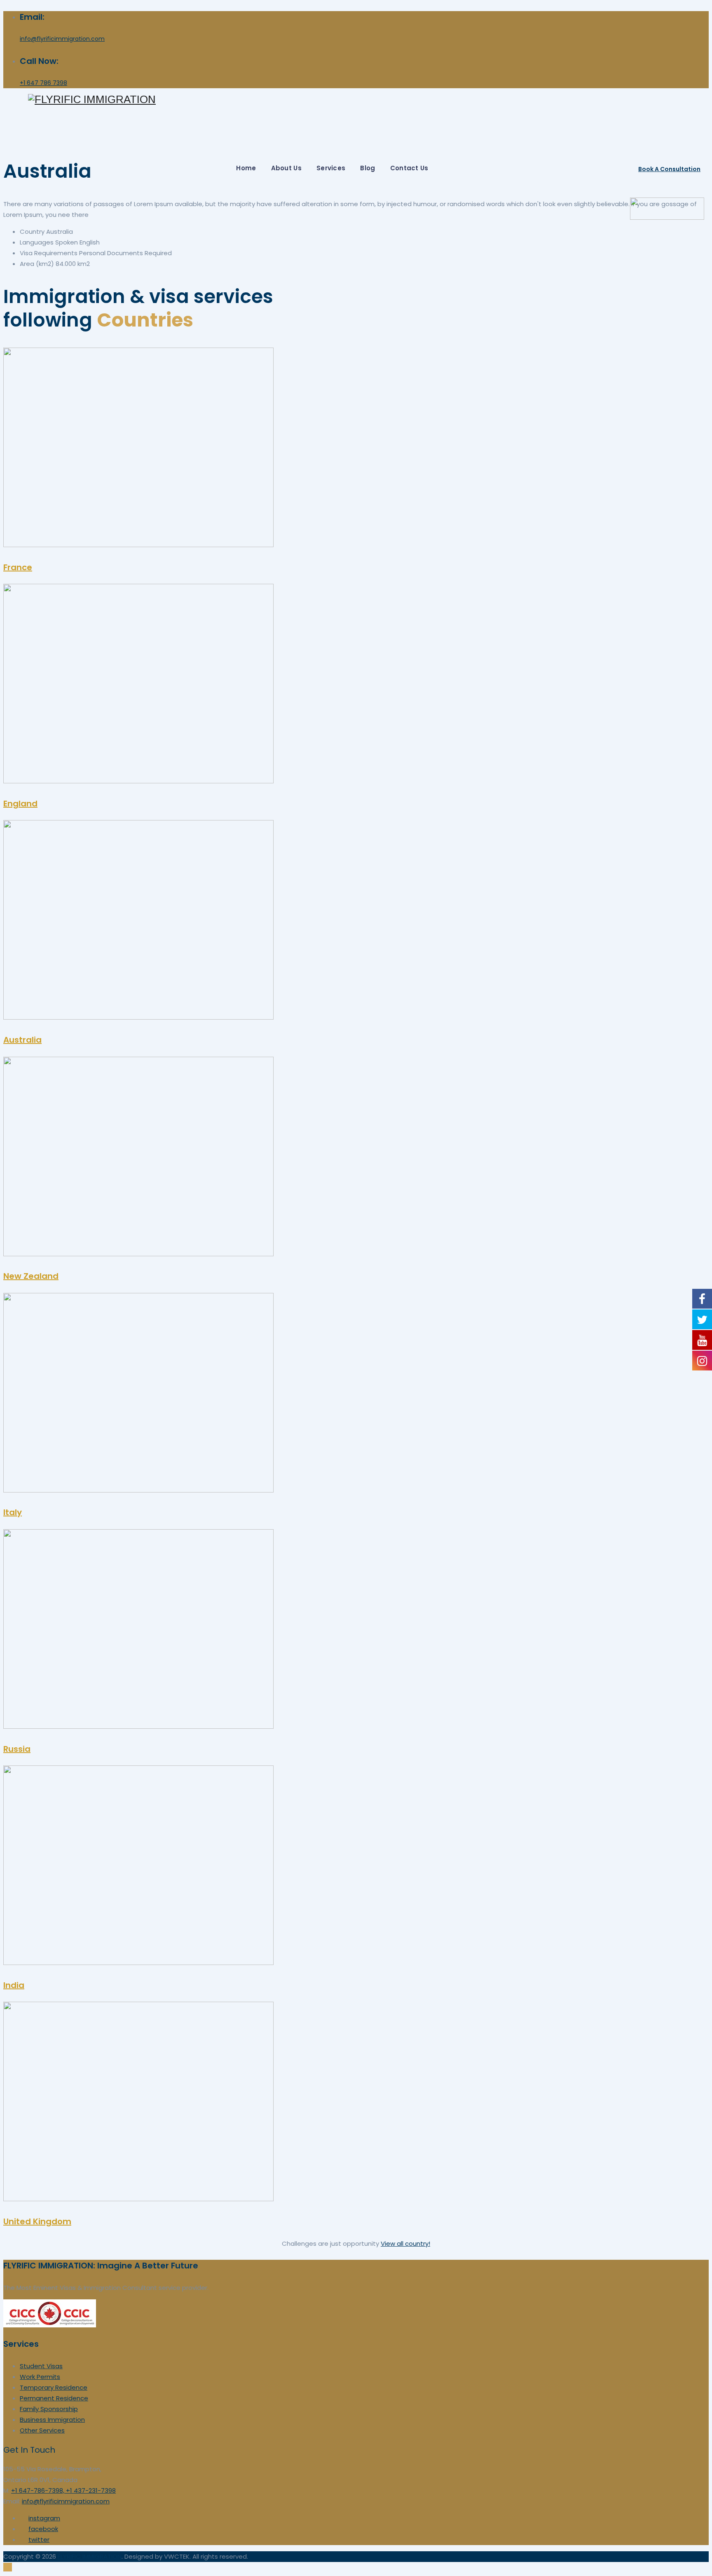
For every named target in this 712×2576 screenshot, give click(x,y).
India (14, 1985)
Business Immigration (52, 2420)
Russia (17, 1749)
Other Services (42, 2430)
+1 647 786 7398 (43, 83)
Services (331, 168)
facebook (43, 2529)
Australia (22, 1040)
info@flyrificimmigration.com (62, 39)
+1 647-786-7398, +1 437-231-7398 (63, 2490)
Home (246, 168)
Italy (13, 1512)
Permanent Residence (54, 2398)
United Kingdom (37, 2221)
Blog (368, 168)
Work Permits (40, 2377)
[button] (405, 2243)
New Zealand (31, 1276)
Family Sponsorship (49, 2409)
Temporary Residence (54, 2387)
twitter (39, 2540)
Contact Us (409, 168)
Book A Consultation (669, 169)
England (20, 804)
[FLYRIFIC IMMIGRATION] (368, 100)
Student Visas (41, 2366)
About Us (286, 168)
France (18, 567)
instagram (44, 2518)
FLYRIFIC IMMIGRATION (90, 2556)
